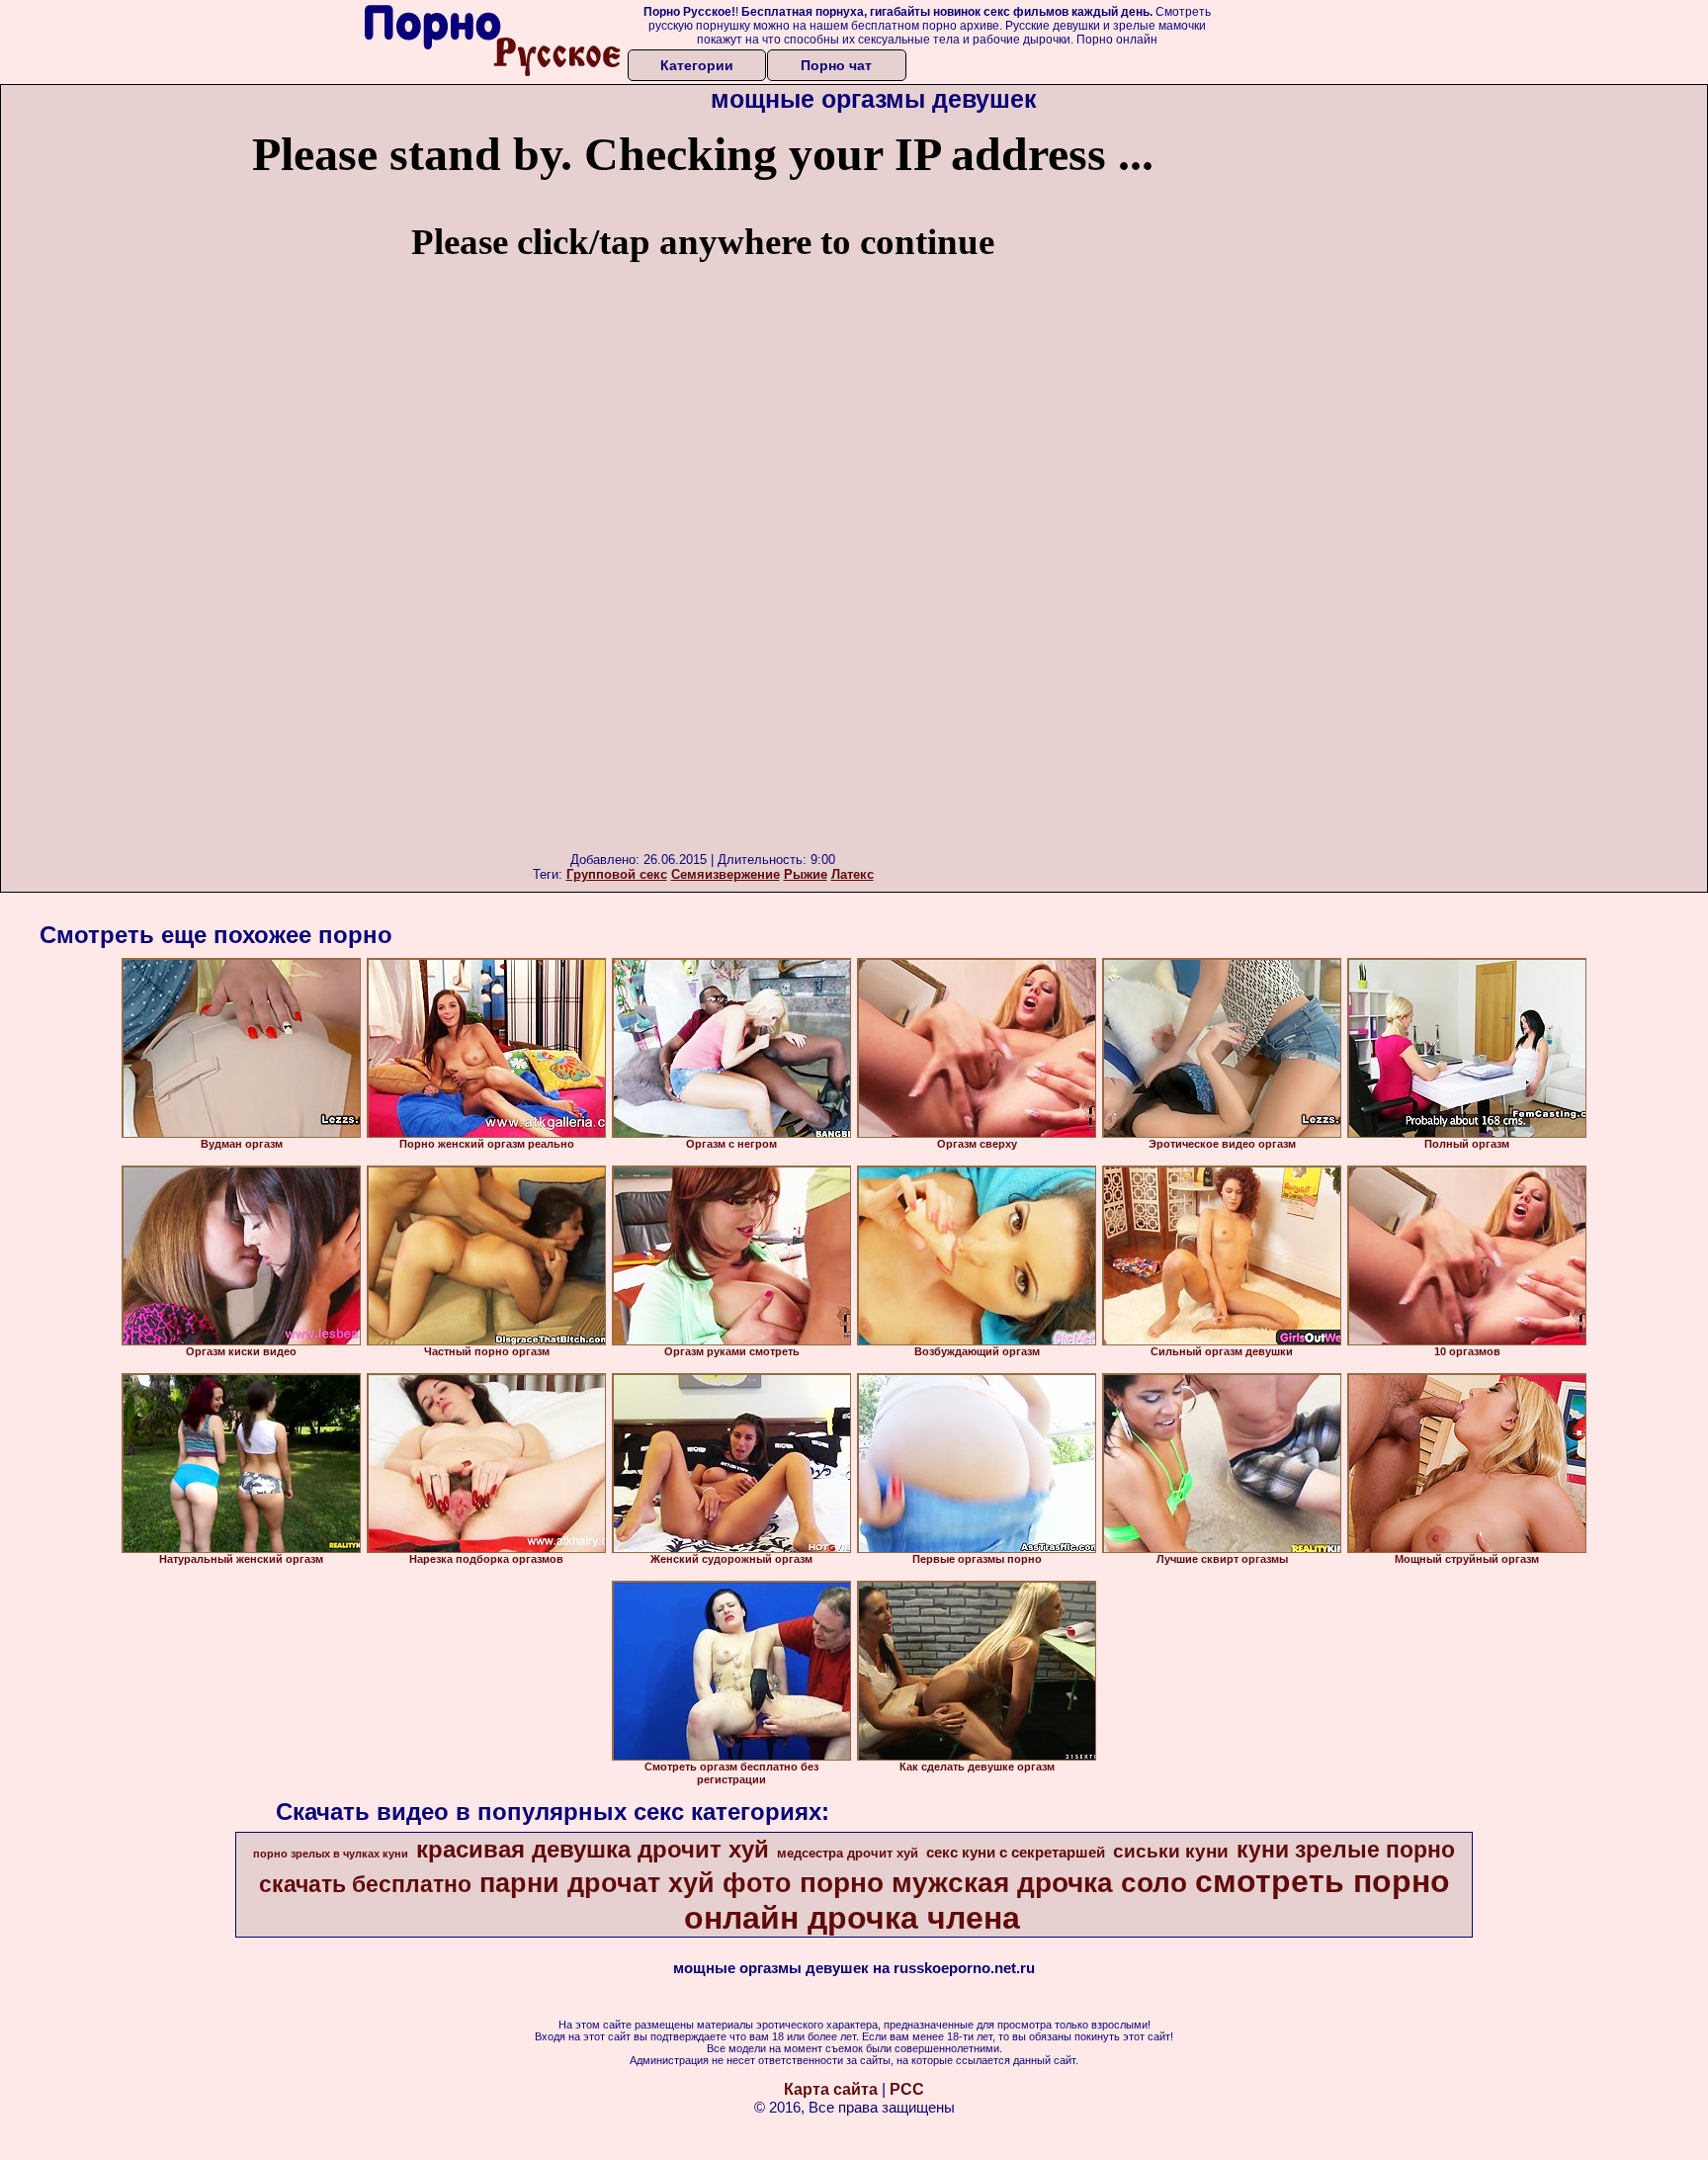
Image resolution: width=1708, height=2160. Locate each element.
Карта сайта (831, 2089)
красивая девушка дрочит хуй (593, 1849)
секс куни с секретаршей (1016, 1853)
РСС (907, 2089)
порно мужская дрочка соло (993, 1883)
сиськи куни (1171, 1851)
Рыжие (806, 874)
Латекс (853, 874)
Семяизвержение (726, 874)
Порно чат (836, 65)
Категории (697, 65)
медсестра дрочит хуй (848, 1853)
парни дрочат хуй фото (636, 1883)
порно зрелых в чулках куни (331, 1854)
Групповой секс (617, 874)
